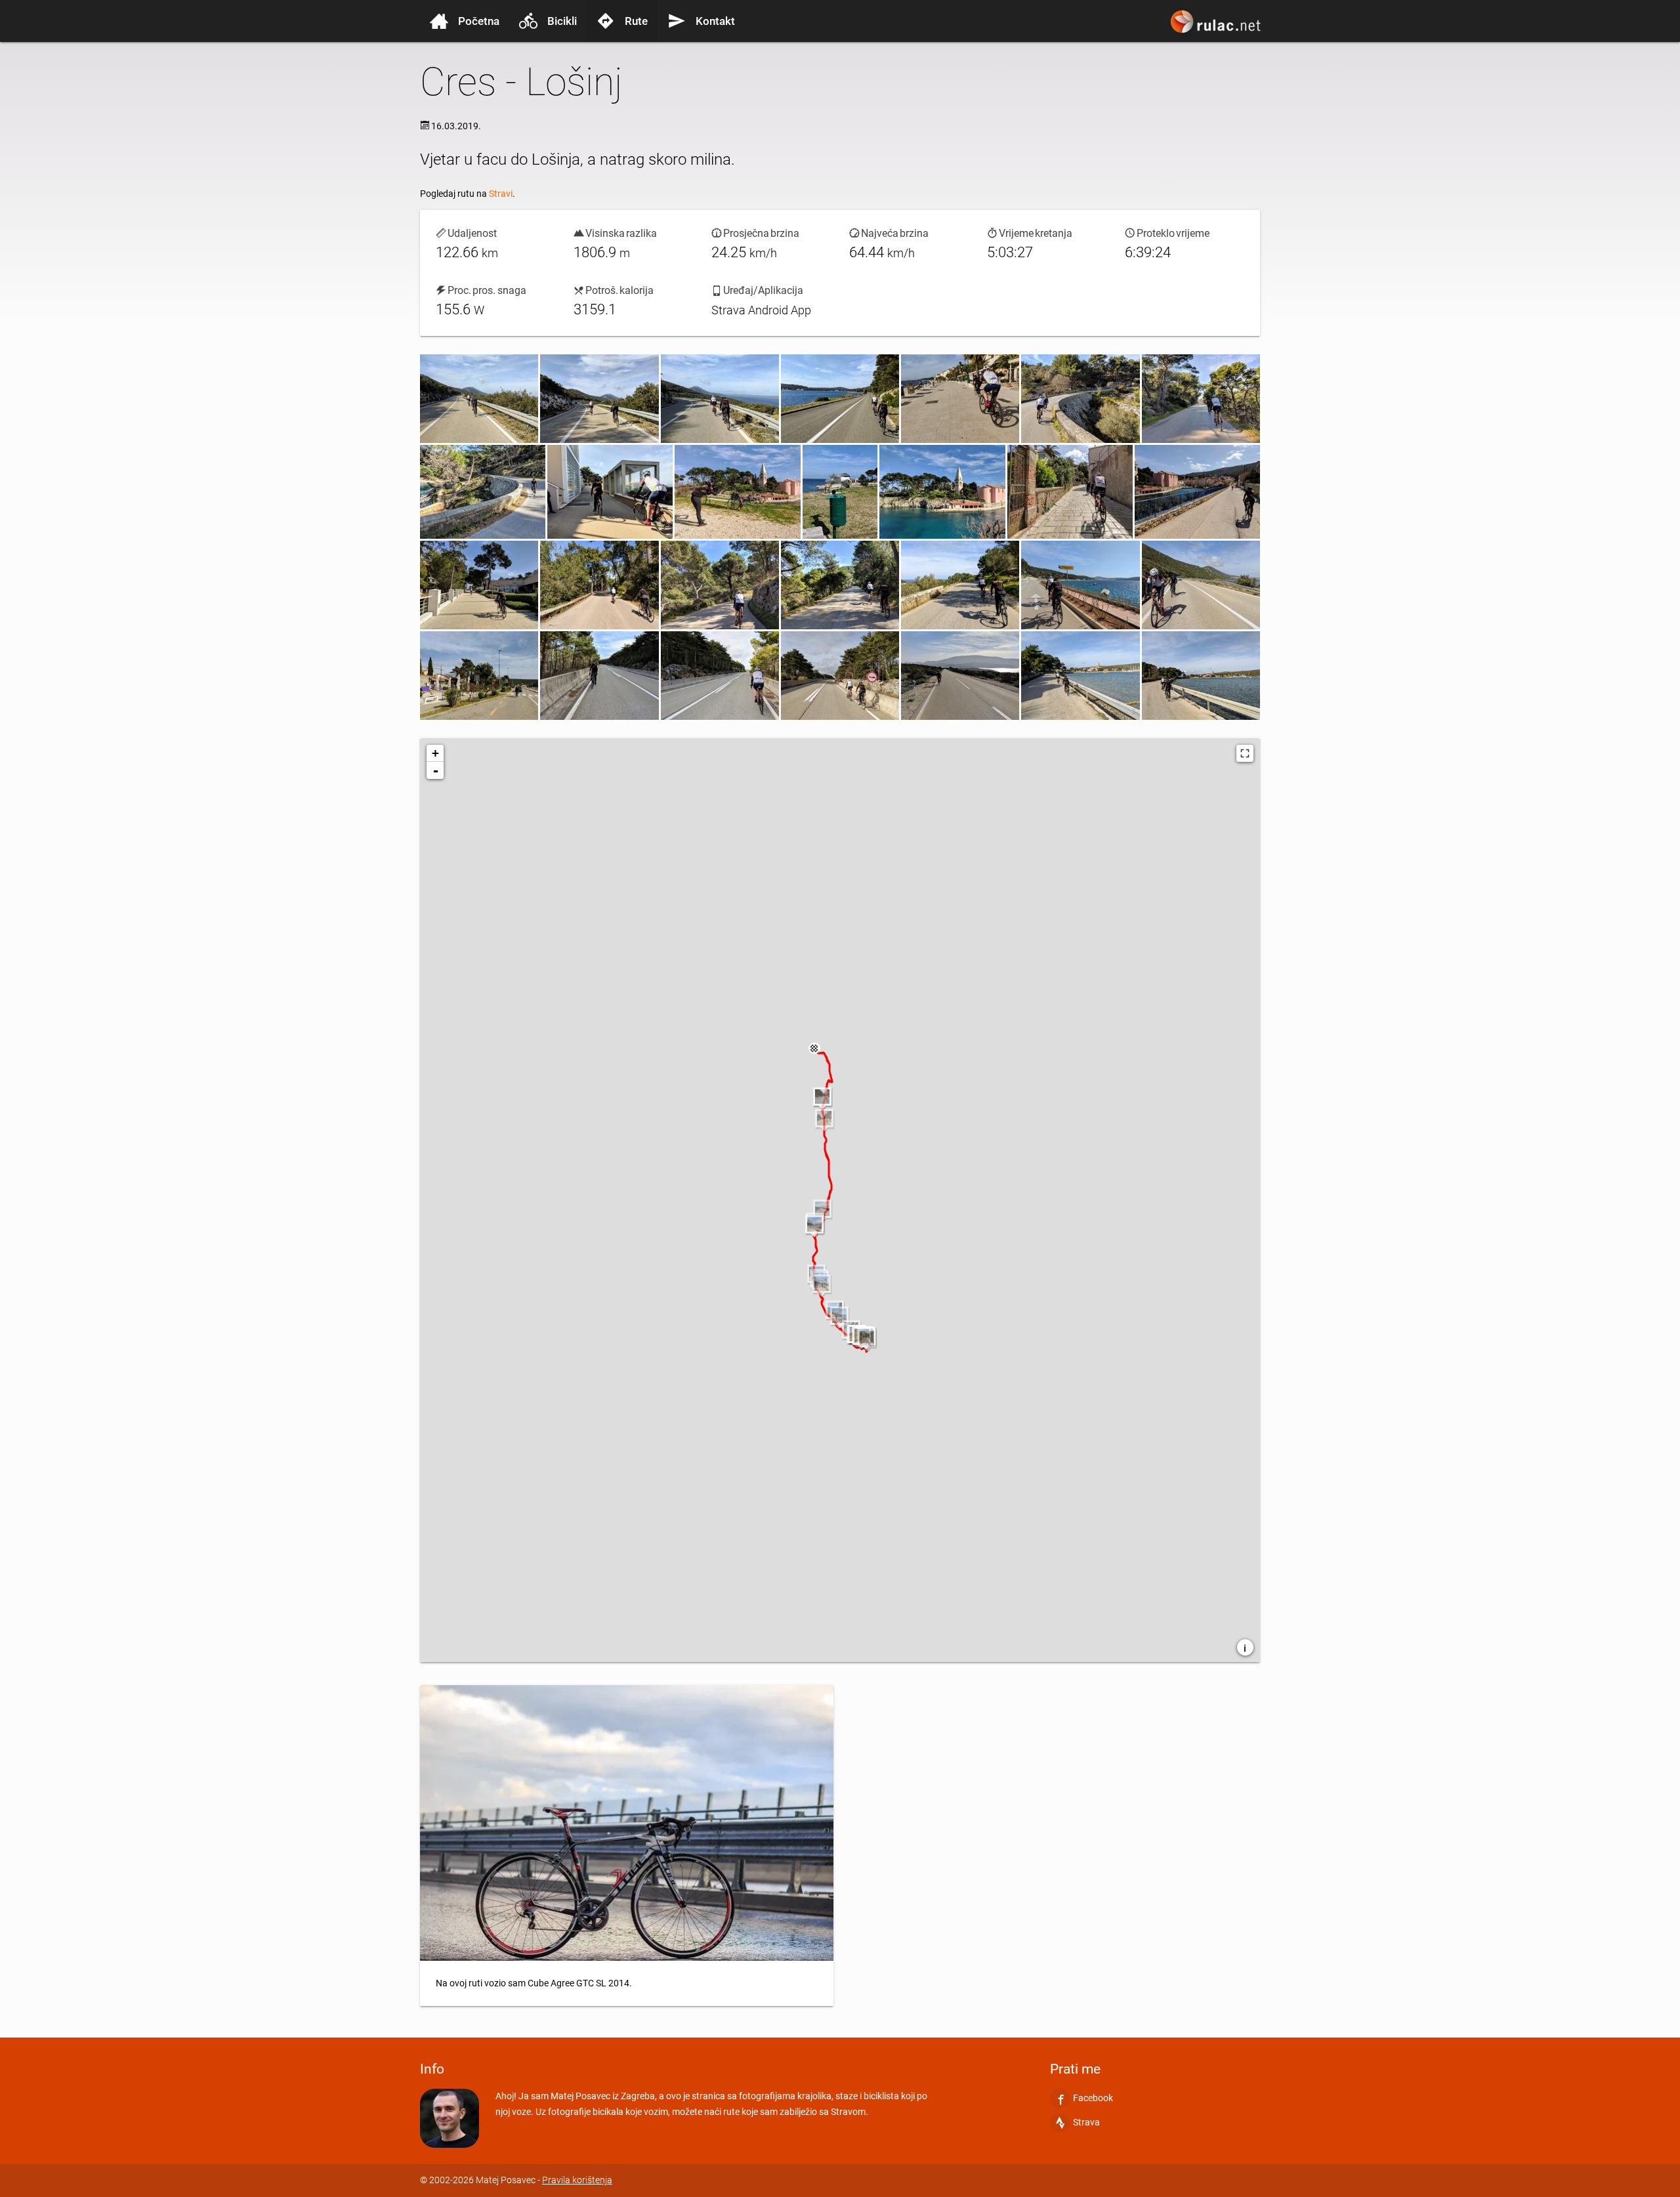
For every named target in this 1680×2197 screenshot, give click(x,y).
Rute (636, 21)
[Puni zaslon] (1245, 753)
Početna (479, 21)
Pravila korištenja (577, 2180)
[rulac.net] (1217, 28)
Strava (1086, 2122)
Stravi (501, 194)
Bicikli (562, 21)
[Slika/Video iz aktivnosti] (479, 399)
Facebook (1093, 2098)
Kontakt (715, 21)
